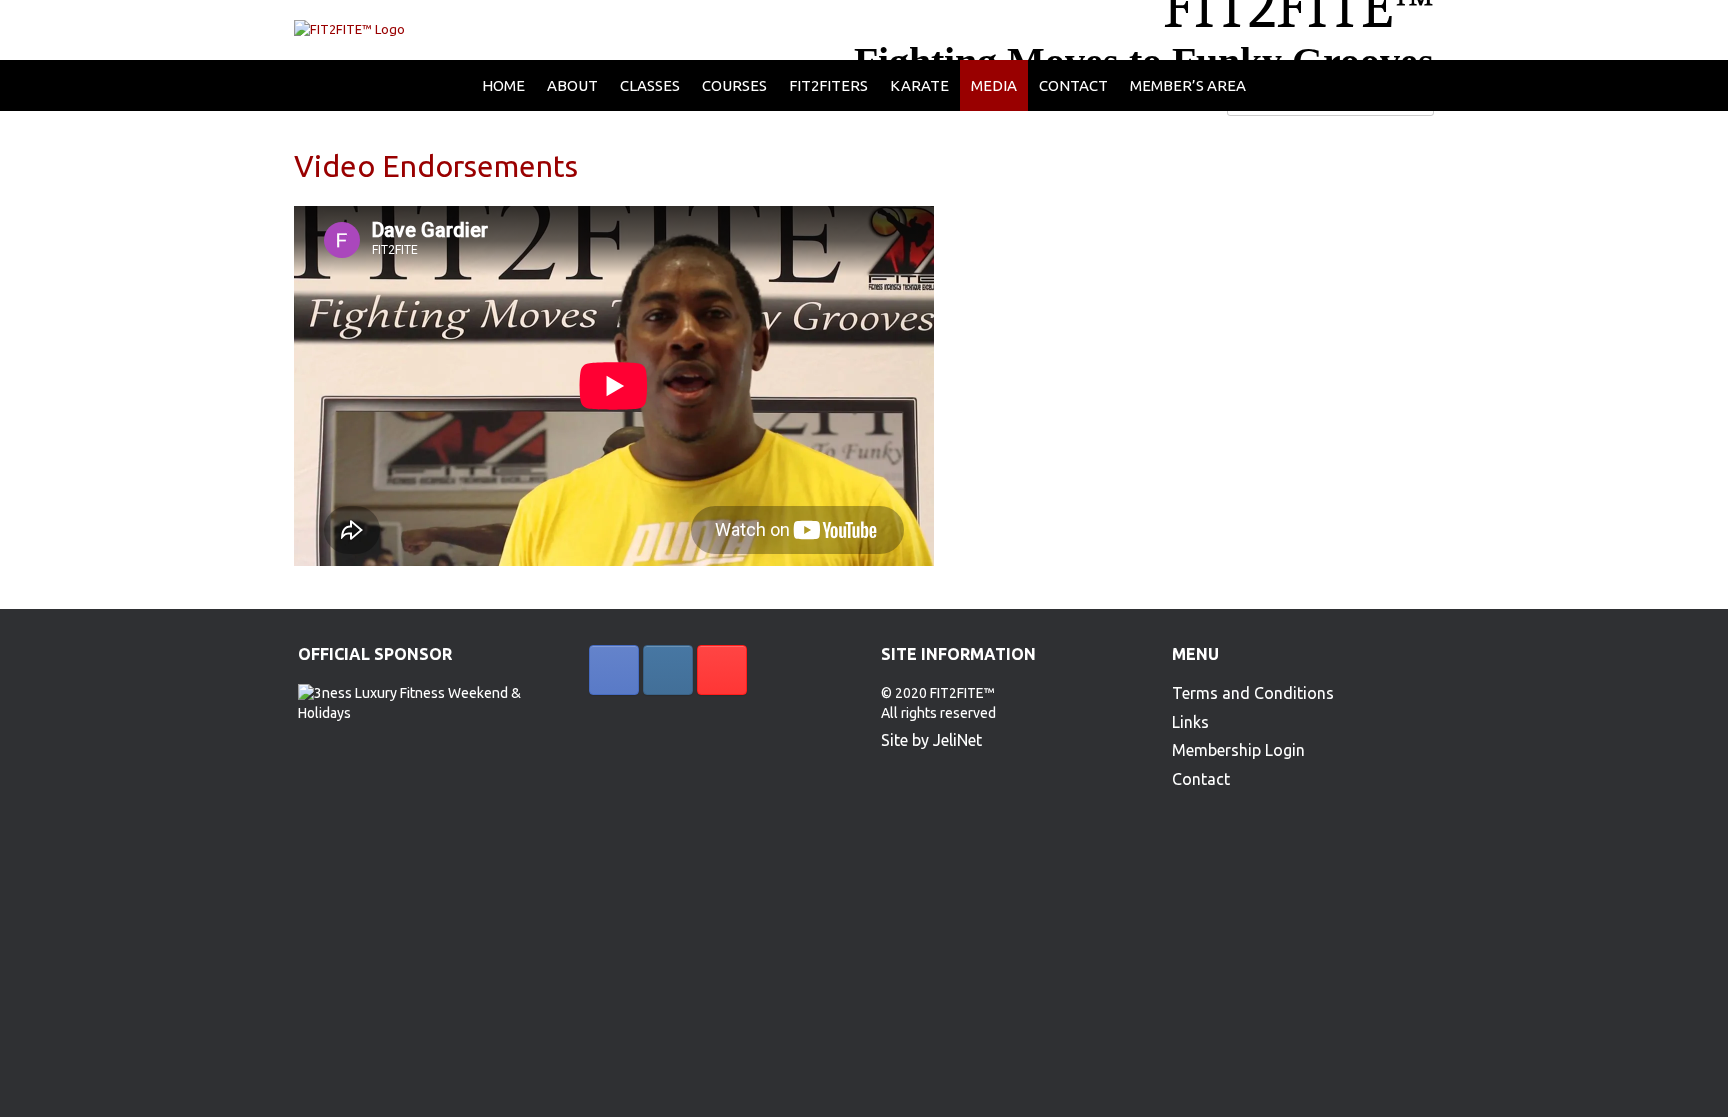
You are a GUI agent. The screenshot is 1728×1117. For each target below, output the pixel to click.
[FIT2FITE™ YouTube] (722, 670)
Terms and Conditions (1253, 693)
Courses (734, 85)
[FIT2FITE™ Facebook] (614, 670)
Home (503, 85)
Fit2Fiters (828, 85)
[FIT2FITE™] (349, 30)
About (572, 85)
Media (994, 85)
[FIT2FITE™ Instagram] (668, 670)
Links (1190, 722)
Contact (1073, 85)
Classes (650, 85)
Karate (919, 85)
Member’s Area (1188, 85)
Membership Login (1238, 750)
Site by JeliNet (931, 740)
